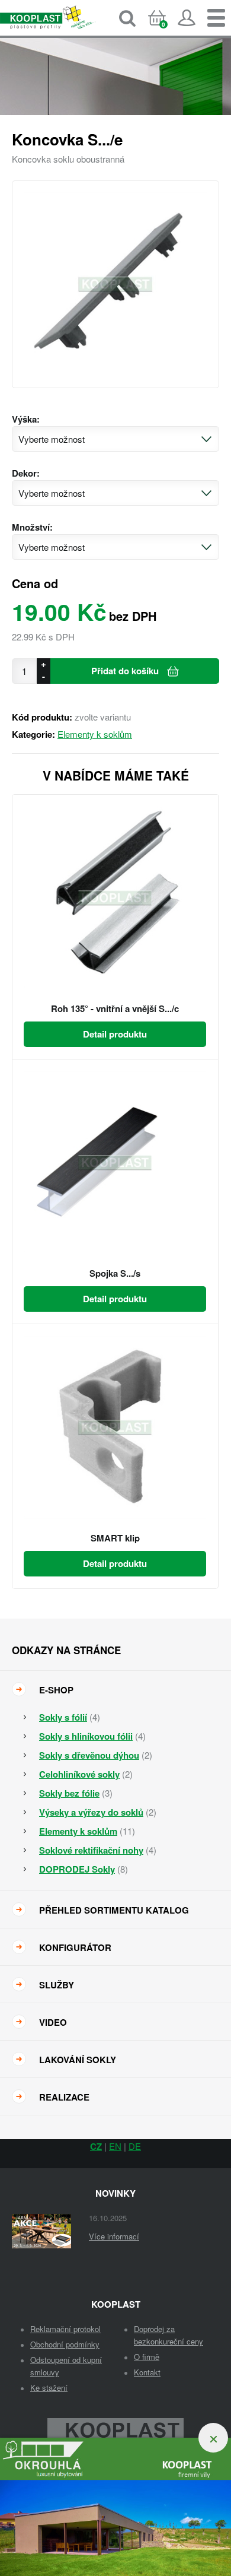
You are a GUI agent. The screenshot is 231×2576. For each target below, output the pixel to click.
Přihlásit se (187, 18)
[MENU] (216, 18)
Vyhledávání (127, 18)
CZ (96, 2146)
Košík (167, 28)
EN (115, 2146)
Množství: (32, 527)
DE (135, 2146)
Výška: (26, 419)
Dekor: (26, 473)
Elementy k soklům (95, 734)
